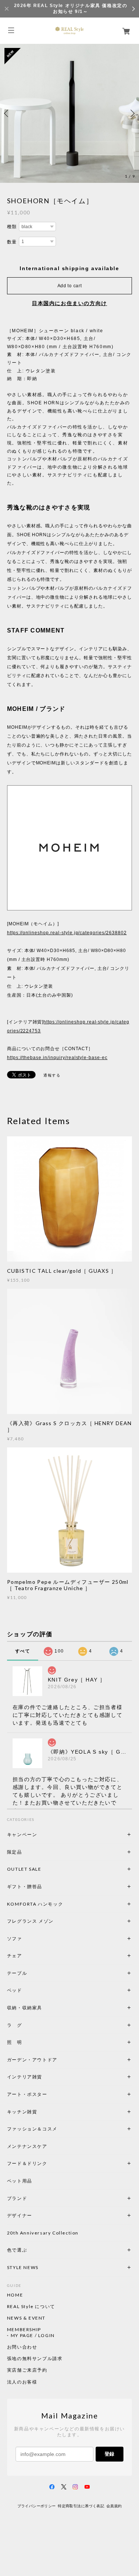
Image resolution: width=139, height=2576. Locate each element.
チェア (17, 1956)
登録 (109, 2454)
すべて (23, 1651)
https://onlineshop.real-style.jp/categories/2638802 (67, 933)
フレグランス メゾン (30, 1921)
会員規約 (114, 2506)
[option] (69, 113)
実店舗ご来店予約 (27, 2370)
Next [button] (132, 113)
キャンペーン (22, 1834)
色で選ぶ (17, 2250)
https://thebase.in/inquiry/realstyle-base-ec (57, 1058)
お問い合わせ (22, 2347)
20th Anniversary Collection (43, 2233)
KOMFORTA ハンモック (35, 1904)
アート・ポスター (45, 2094)
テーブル (17, 1973)
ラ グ (15, 2025)
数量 (12, 242)
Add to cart (70, 286)
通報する (52, 1075)
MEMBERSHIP (24, 2330)
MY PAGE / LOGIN (33, 2336)
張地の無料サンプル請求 (35, 2359)
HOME (15, 2295)
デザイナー (20, 2215)
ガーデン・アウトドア (32, 2060)
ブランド (17, 2198)
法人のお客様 (22, 2382)
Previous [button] (7, 113)
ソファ (27, 1939)
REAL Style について (31, 2307)
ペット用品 (20, 2181)
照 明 (15, 2042)
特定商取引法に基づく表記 (81, 2506)
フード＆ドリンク (27, 2163)
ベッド (15, 1990)
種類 (12, 227)
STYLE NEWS (23, 2267)
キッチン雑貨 (42, 2112)
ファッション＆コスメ (32, 2129)
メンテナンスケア (27, 2146)
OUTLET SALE (24, 1869)
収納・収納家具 (45, 2008)
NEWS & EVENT (26, 2318)
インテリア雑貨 (42, 2077)
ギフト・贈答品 (25, 1886)
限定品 (15, 1852)
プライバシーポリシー (37, 2506)
